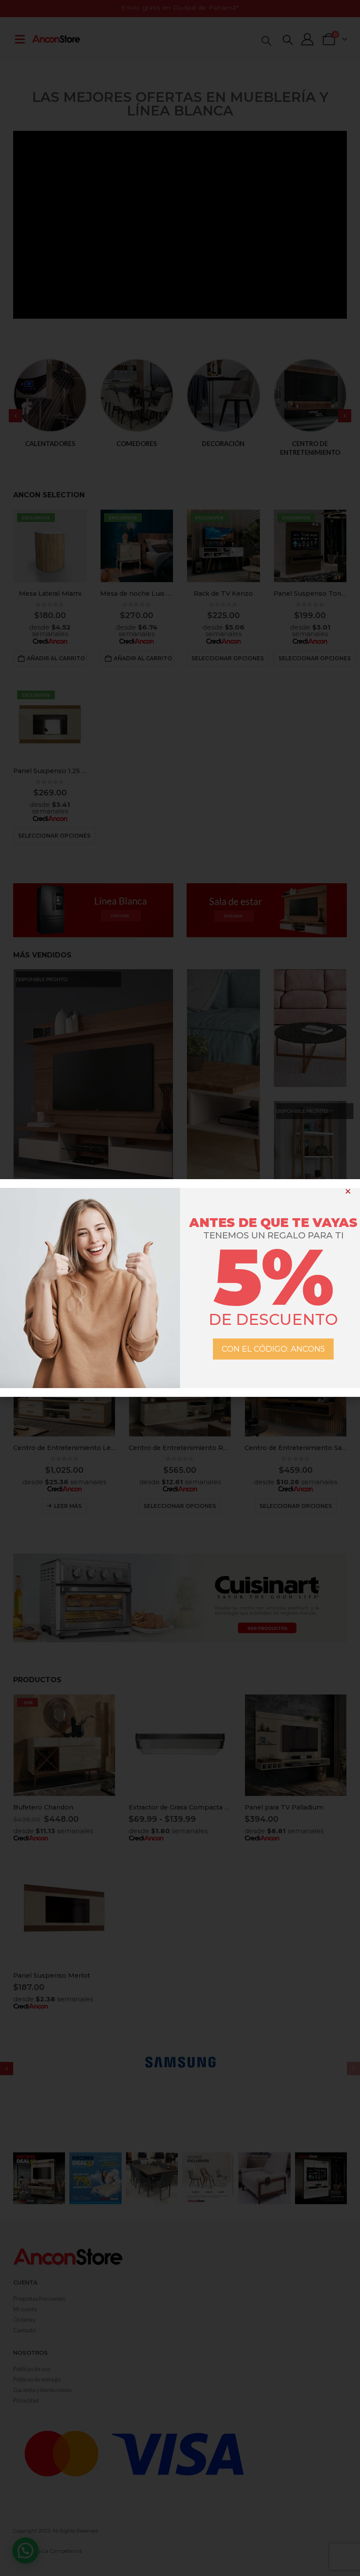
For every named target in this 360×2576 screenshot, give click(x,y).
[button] (348, 1191)
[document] (180, 1288)
